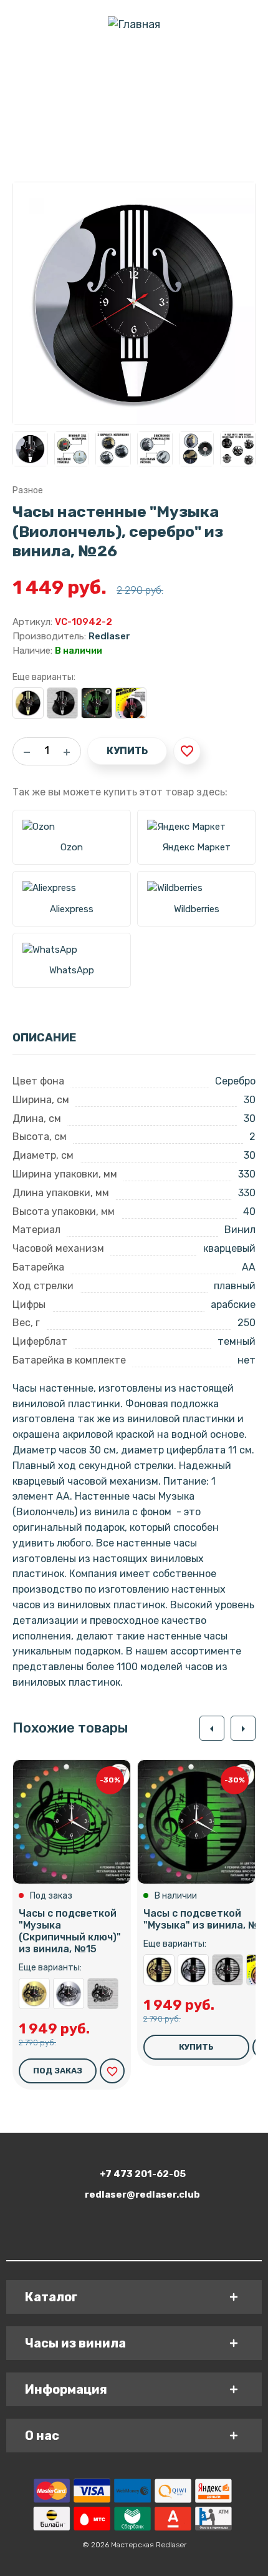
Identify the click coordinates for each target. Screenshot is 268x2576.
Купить (127, 751)
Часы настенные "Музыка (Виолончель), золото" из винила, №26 (28, 703)
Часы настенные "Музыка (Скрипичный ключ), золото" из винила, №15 (34, 1993)
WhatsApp (72, 970)
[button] (212, 1728)
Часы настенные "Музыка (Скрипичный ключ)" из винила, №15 (103, 1993)
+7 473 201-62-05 (143, 2174)
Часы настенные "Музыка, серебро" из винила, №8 (193, 1970)
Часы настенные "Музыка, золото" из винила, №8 (159, 1970)
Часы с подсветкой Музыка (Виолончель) (131, 703)
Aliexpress (72, 909)
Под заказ (58, 2071)
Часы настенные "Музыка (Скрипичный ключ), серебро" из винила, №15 (69, 1993)
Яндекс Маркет (196, 847)
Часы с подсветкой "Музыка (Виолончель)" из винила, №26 (97, 703)
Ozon (72, 847)
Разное (28, 490)
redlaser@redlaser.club (142, 2195)
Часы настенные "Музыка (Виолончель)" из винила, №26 (62, 703)
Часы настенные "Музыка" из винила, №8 (227, 1970)
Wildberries (197, 909)
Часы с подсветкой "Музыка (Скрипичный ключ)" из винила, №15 (70, 1931)
